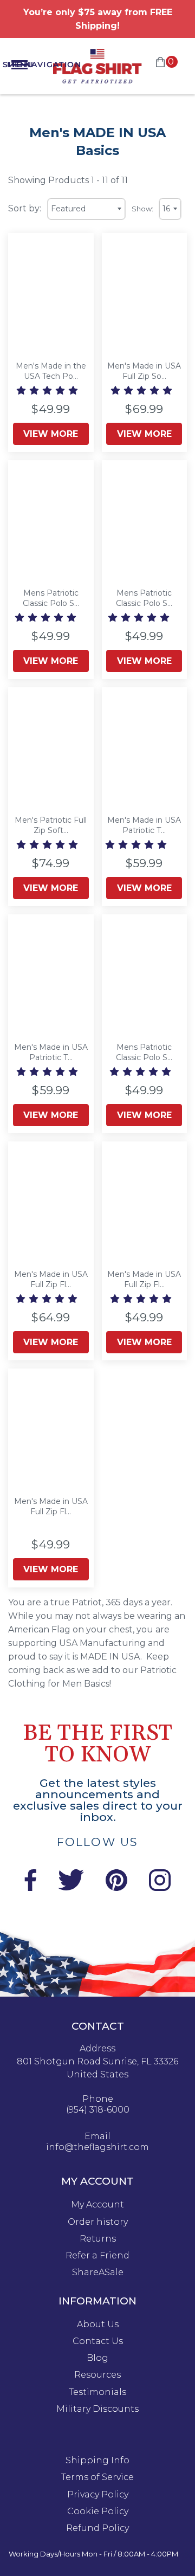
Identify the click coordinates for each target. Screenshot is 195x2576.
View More (51, 434)
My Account (97, 2205)
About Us (98, 2325)
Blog (97, 2358)
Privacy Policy (98, 2495)
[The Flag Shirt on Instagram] (160, 1888)
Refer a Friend (97, 2256)
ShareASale (98, 2272)
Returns (98, 2239)
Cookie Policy (98, 2512)
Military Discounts (97, 2409)
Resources (97, 2375)
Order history (98, 2222)
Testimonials (97, 2392)
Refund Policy (97, 2528)
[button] (48, 390)
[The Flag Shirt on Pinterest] (116, 1888)
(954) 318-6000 (98, 2110)
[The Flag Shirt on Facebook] (30, 1888)
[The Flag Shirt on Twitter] (71, 1888)
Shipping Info (97, 2461)
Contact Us (98, 2341)
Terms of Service (97, 2477)
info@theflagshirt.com (97, 2147)
